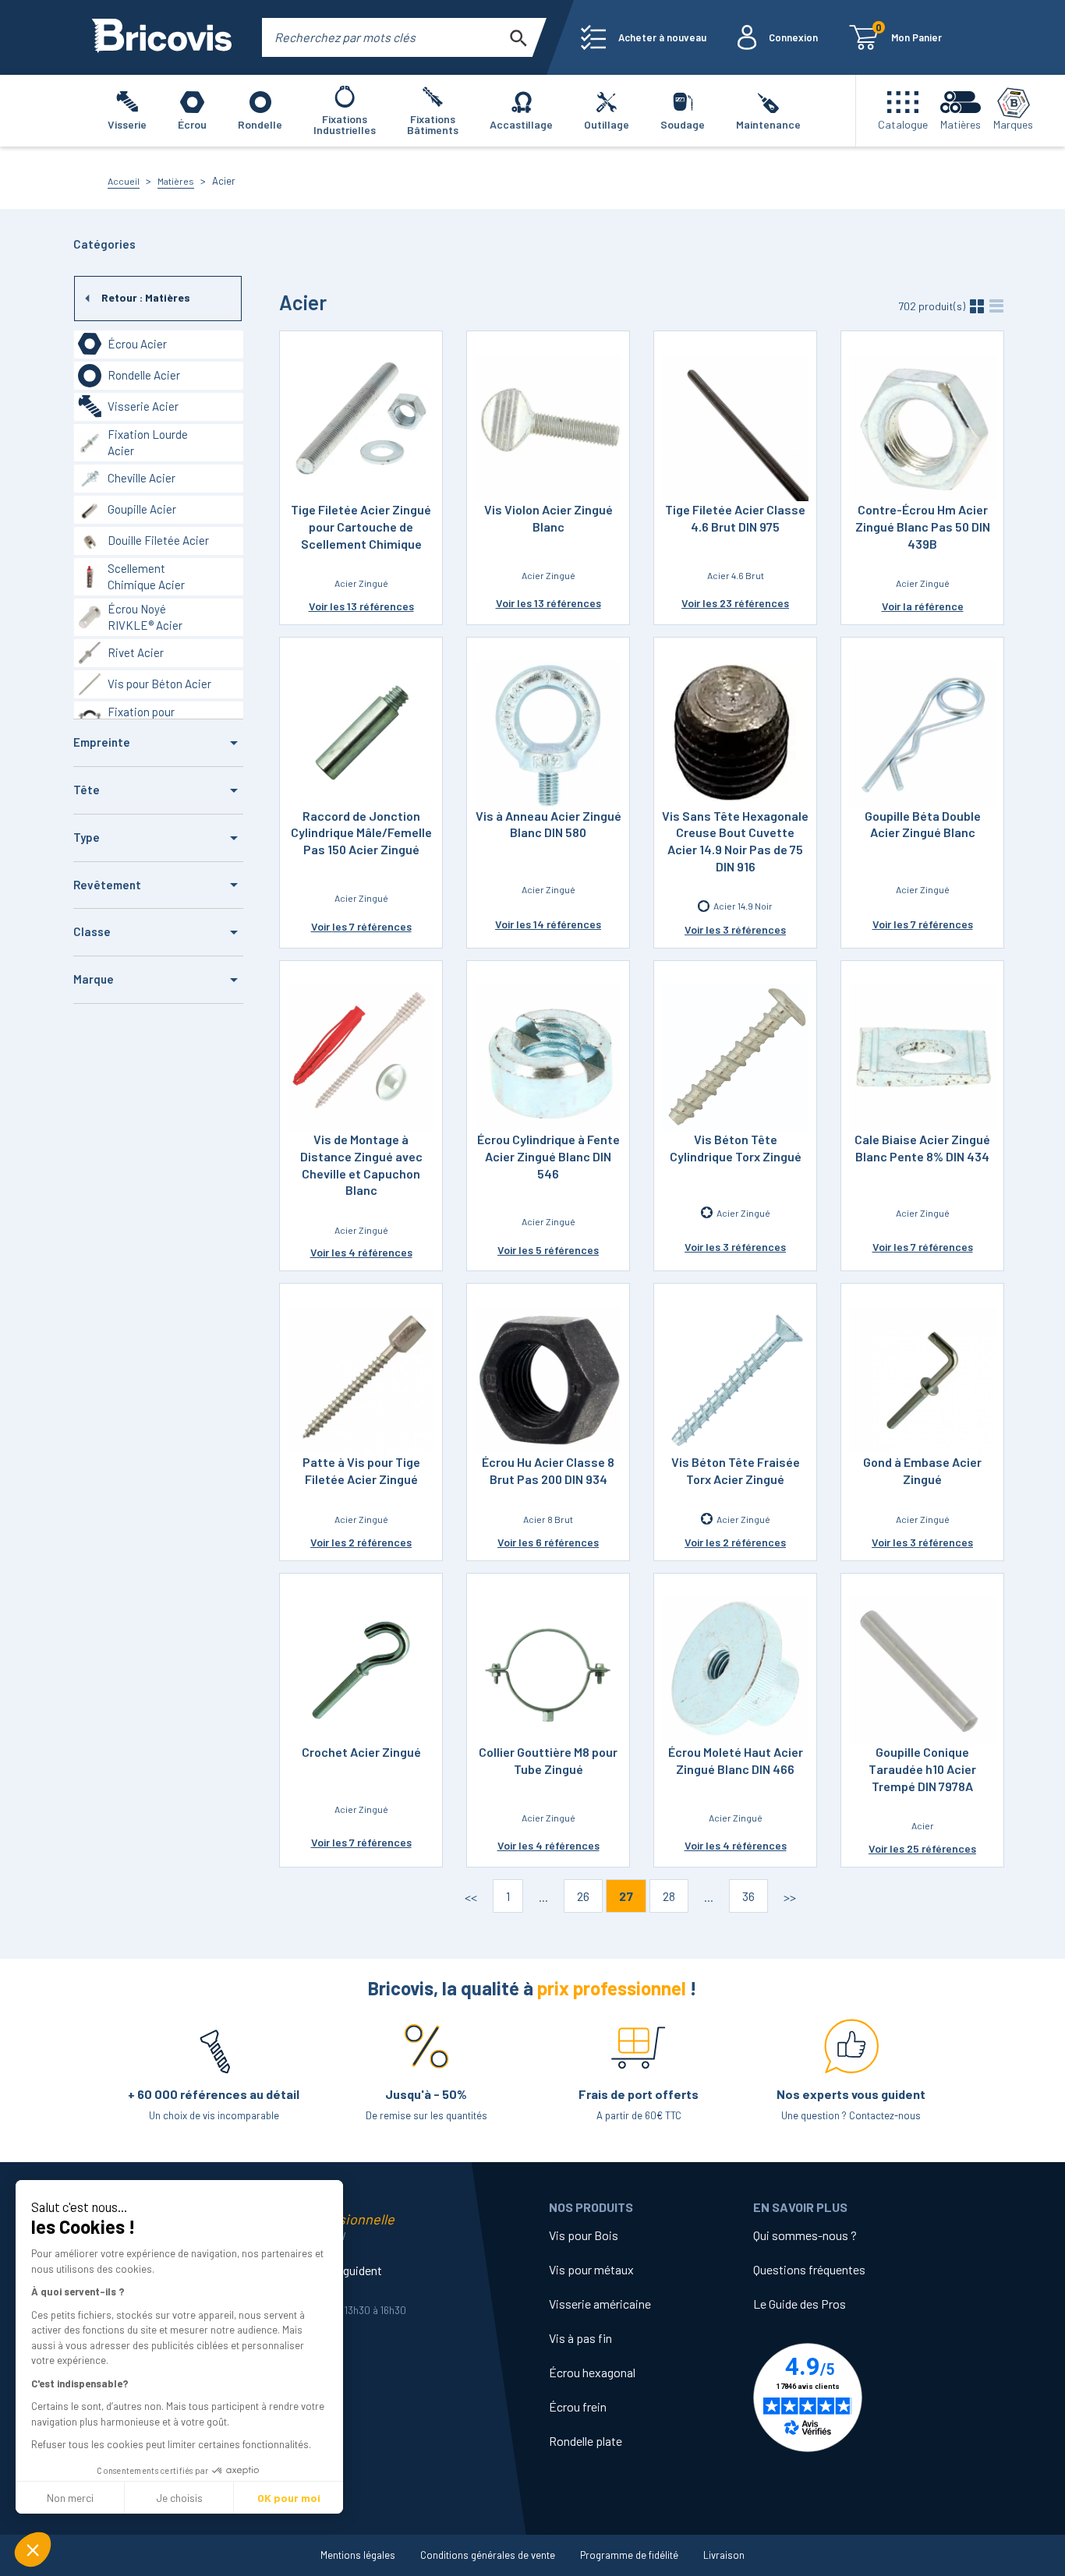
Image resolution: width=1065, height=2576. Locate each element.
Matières (176, 181)
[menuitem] (644, 37)
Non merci (70, 2498)
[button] (33, 2549)
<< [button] (471, 1897)
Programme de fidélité (629, 2555)
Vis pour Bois (584, 2235)
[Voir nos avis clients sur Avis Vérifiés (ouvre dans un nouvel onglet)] (855, 2398)
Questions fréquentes (809, 2269)
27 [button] (626, 1896)
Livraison (724, 2555)
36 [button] (748, 1896)
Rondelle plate (586, 2441)
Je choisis (179, 2498)
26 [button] (583, 1896)
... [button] (543, 1897)
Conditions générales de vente (488, 2555)
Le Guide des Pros (800, 2304)
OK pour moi (289, 2498)
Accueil (124, 181)
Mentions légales (358, 2555)
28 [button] (669, 1896)
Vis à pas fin (580, 2338)
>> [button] (790, 1897)
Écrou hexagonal (592, 2372)
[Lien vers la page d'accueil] (162, 37)
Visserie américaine (600, 2304)
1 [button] (508, 1896)
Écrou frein (578, 2406)
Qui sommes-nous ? (805, 2235)
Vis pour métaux (591, 2269)
